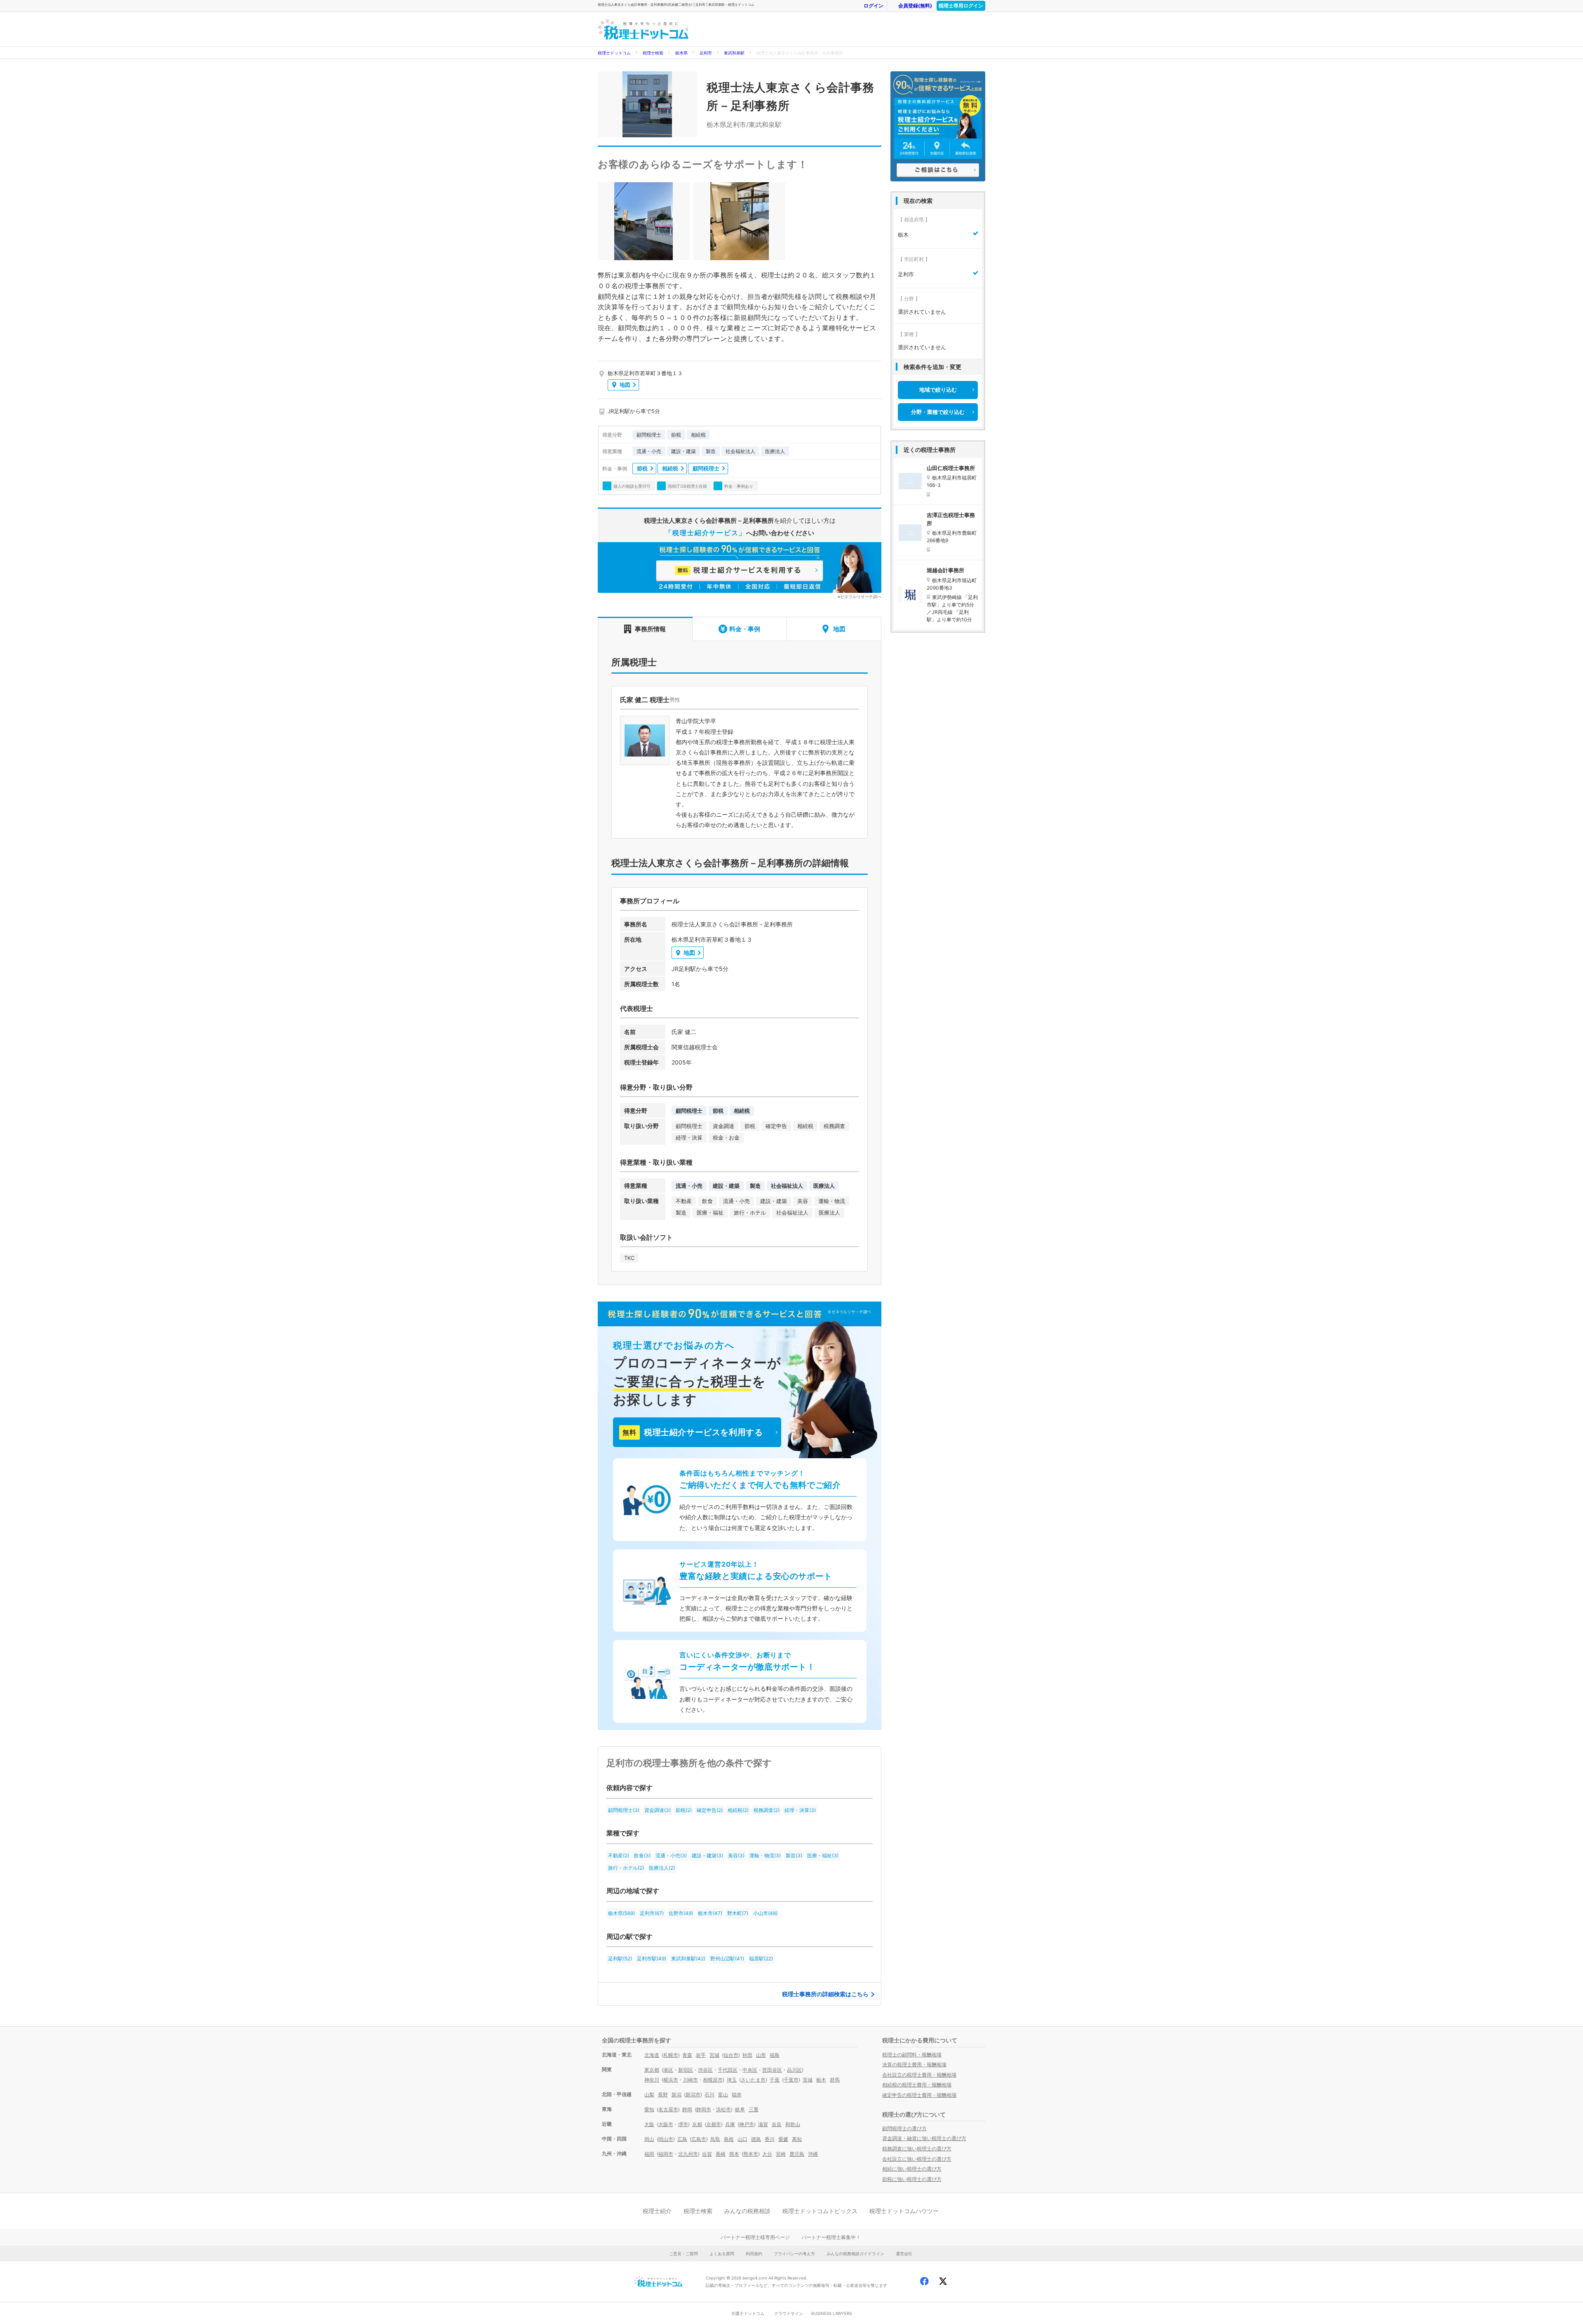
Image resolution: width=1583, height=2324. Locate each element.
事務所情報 (650, 629)
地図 (625, 385)
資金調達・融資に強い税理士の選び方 (924, 2138)
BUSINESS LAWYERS (831, 2313)
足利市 (706, 53)
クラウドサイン (789, 2313)
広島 (682, 2139)
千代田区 (728, 2070)
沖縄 (813, 2154)
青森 (687, 2055)
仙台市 (731, 2055)
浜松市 (723, 2109)
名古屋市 (668, 2109)
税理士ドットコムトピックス (820, 2211)
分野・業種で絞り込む (938, 412)
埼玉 (732, 2080)
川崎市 (691, 2080)
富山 (723, 2095)
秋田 (747, 2055)
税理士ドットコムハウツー (904, 2211)
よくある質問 (722, 2254)
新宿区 (686, 2070)
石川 (709, 2095)
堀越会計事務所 (945, 570)
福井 (737, 2095)
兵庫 (730, 2124)
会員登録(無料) (915, 6)
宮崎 (781, 2154)
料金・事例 (745, 629)
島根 (729, 2139)
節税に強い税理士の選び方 (912, 2179)
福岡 (649, 2154)
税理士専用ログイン (961, 6)
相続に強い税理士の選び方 (912, 2169)
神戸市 (747, 2124)
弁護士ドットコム (748, 2313)
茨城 (808, 2080)
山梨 (649, 2095)
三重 (754, 2109)
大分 (767, 2154)
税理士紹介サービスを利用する (693, 1432)
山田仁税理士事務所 (951, 468)
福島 (775, 2055)
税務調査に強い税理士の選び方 (917, 2149)
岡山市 (666, 2139)
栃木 (821, 2080)
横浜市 (671, 2080)
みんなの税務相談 (747, 2211)
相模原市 (713, 2080)
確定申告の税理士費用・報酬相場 (919, 2095)
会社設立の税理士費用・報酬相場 (919, 2075)
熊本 (734, 2154)
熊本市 (751, 2154)
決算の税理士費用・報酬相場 (914, 2064)
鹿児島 (797, 2154)
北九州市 (688, 2154)
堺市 (683, 2124)
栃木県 (681, 53)
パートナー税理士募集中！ (831, 2237)
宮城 (714, 2055)
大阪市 (666, 2124)
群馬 (835, 2080)
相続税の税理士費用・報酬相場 (917, 2085)
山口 (742, 2139)
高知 (797, 2139)
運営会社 (904, 2254)
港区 (668, 2070)
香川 (770, 2139)
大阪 (649, 2124)
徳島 (756, 2139)
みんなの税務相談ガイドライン (855, 2254)
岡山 (649, 2139)
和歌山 (793, 2124)
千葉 (775, 2080)
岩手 (701, 2055)
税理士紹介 (657, 2211)
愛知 (649, 2109)
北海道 (652, 2055)
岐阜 (740, 2109)
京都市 (714, 2124)
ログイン (874, 6)
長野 (663, 2095)
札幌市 (671, 2055)
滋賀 (763, 2124)
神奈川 (652, 2080)
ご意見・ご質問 (683, 2254)
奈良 (777, 2124)
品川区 (794, 2070)
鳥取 (715, 2139)
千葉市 (791, 2080)
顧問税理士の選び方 (904, 2128)
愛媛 (783, 2139)
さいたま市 (753, 2080)
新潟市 (693, 2095)
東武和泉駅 (734, 53)
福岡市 (666, 2154)
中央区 (750, 2070)
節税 (642, 468)
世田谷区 (772, 2070)
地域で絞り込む (938, 390)
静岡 (687, 2109)
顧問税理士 (706, 468)
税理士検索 (653, 53)
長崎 (721, 2154)
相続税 (670, 468)
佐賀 (707, 2154)
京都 (697, 2124)
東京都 (652, 2070)
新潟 (676, 2095)
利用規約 (754, 2254)
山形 (761, 2055)
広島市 (699, 2139)
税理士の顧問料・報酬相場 (912, 2055)
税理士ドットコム (614, 53)
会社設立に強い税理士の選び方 (917, 2159)
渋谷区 (705, 2070)
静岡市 (704, 2109)
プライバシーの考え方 (794, 2254)
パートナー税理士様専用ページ (755, 2237)
